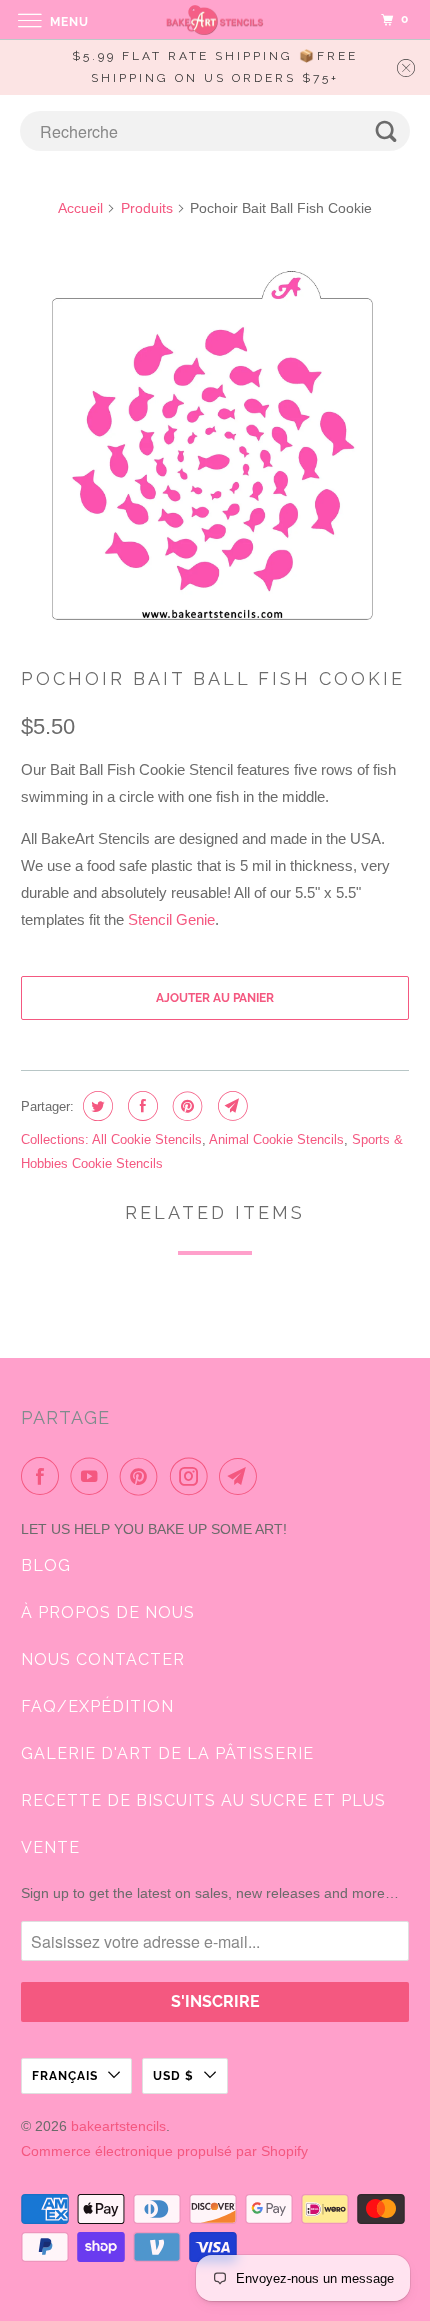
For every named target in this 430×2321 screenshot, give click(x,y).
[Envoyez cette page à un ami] (230, 1106)
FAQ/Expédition (97, 1706)
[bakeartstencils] (215, 19)
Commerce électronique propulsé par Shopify (164, 2151)
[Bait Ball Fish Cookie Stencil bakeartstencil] (215, 445)
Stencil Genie (171, 919)
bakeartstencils (118, 2126)
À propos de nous (108, 1612)
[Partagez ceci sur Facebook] (140, 1106)
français (65, 2076)
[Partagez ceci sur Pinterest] (185, 1106)
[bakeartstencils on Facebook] (44, 1476)
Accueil (80, 208)
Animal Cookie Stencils (276, 1139)
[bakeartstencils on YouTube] (93, 1476)
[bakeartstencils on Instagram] (193, 1476)
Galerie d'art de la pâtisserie (167, 1753)
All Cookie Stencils (147, 1139)
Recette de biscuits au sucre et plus (203, 1800)
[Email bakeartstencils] (242, 1476)
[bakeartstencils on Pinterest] (143, 1476)
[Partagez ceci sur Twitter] (95, 1106)
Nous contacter (103, 1659)
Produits (147, 208)
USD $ (173, 2076)
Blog (46, 1565)
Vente (50, 1847)
